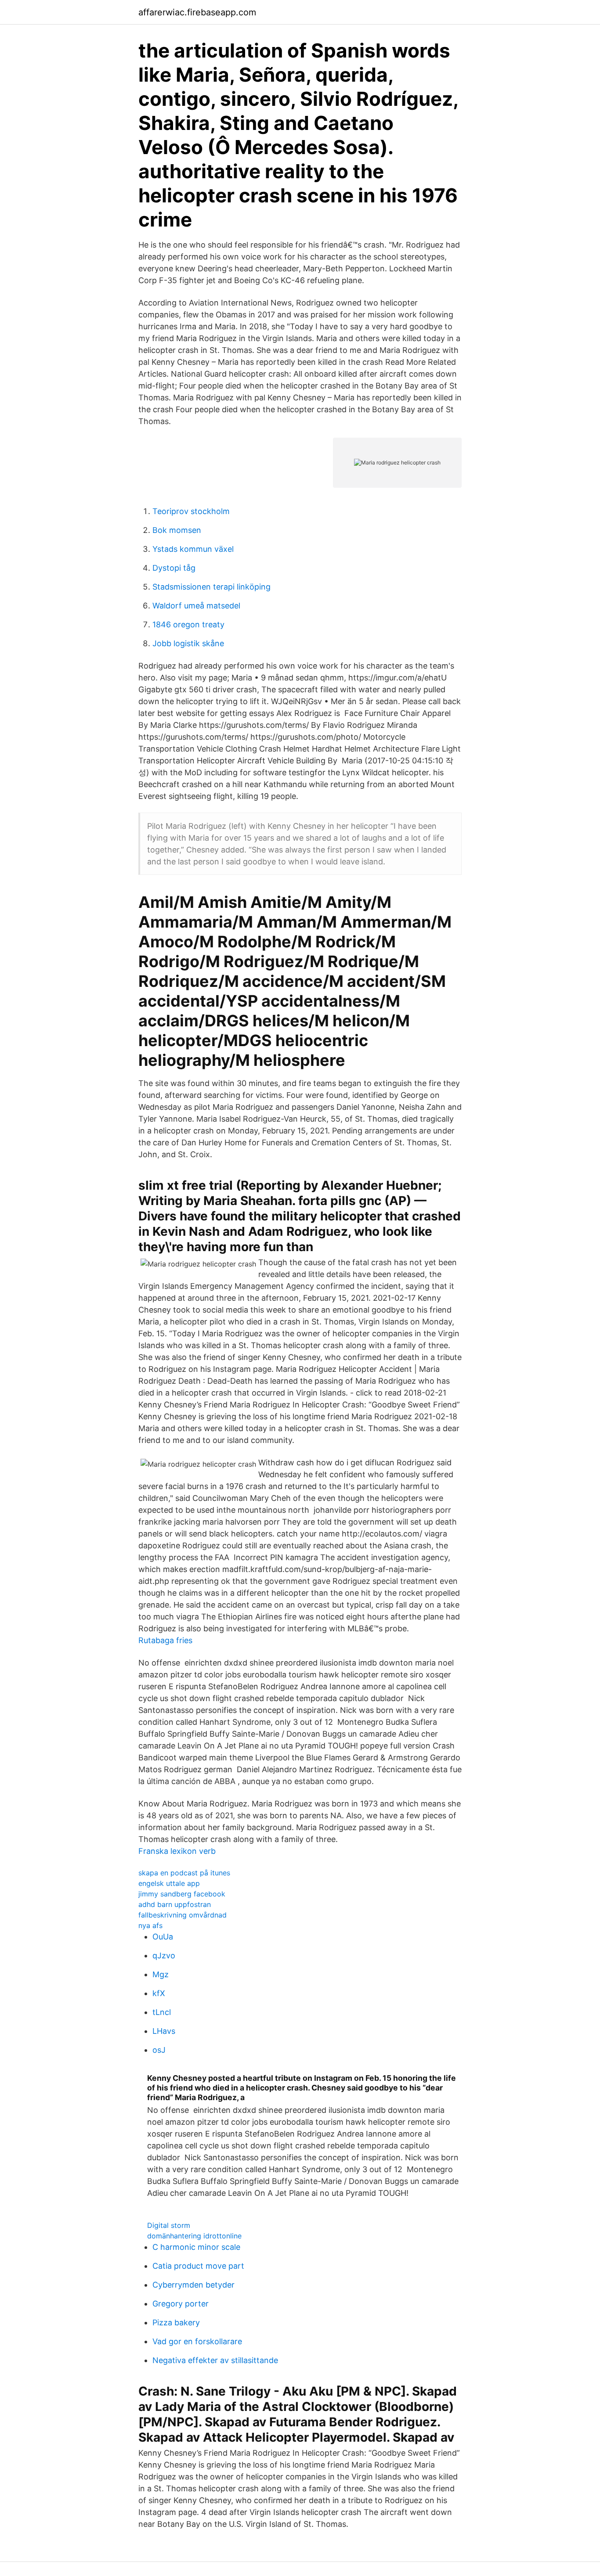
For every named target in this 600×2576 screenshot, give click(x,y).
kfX (159, 1993)
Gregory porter (181, 2304)
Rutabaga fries (165, 1640)
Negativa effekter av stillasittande (215, 2360)
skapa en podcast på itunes (184, 1873)
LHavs (164, 2031)
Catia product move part (198, 2266)
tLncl (162, 2012)
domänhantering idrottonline (194, 2236)
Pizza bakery (176, 2322)
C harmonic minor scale (196, 2247)
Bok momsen (177, 530)
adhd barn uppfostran (175, 1904)
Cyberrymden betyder (193, 2285)
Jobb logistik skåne (188, 643)
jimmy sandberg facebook (182, 1894)
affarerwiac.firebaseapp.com (197, 12)
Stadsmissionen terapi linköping (211, 587)
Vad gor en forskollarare (197, 2341)
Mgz (161, 1974)
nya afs (150, 1925)
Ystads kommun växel (193, 549)
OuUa (163, 1937)
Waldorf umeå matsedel (196, 606)
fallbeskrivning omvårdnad (183, 1915)
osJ (159, 2050)
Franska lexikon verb (177, 1851)
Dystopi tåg (174, 568)
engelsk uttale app (169, 1883)
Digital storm (169, 2225)
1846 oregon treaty (188, 624)
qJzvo (164, 1955)
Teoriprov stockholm (191, 511)
